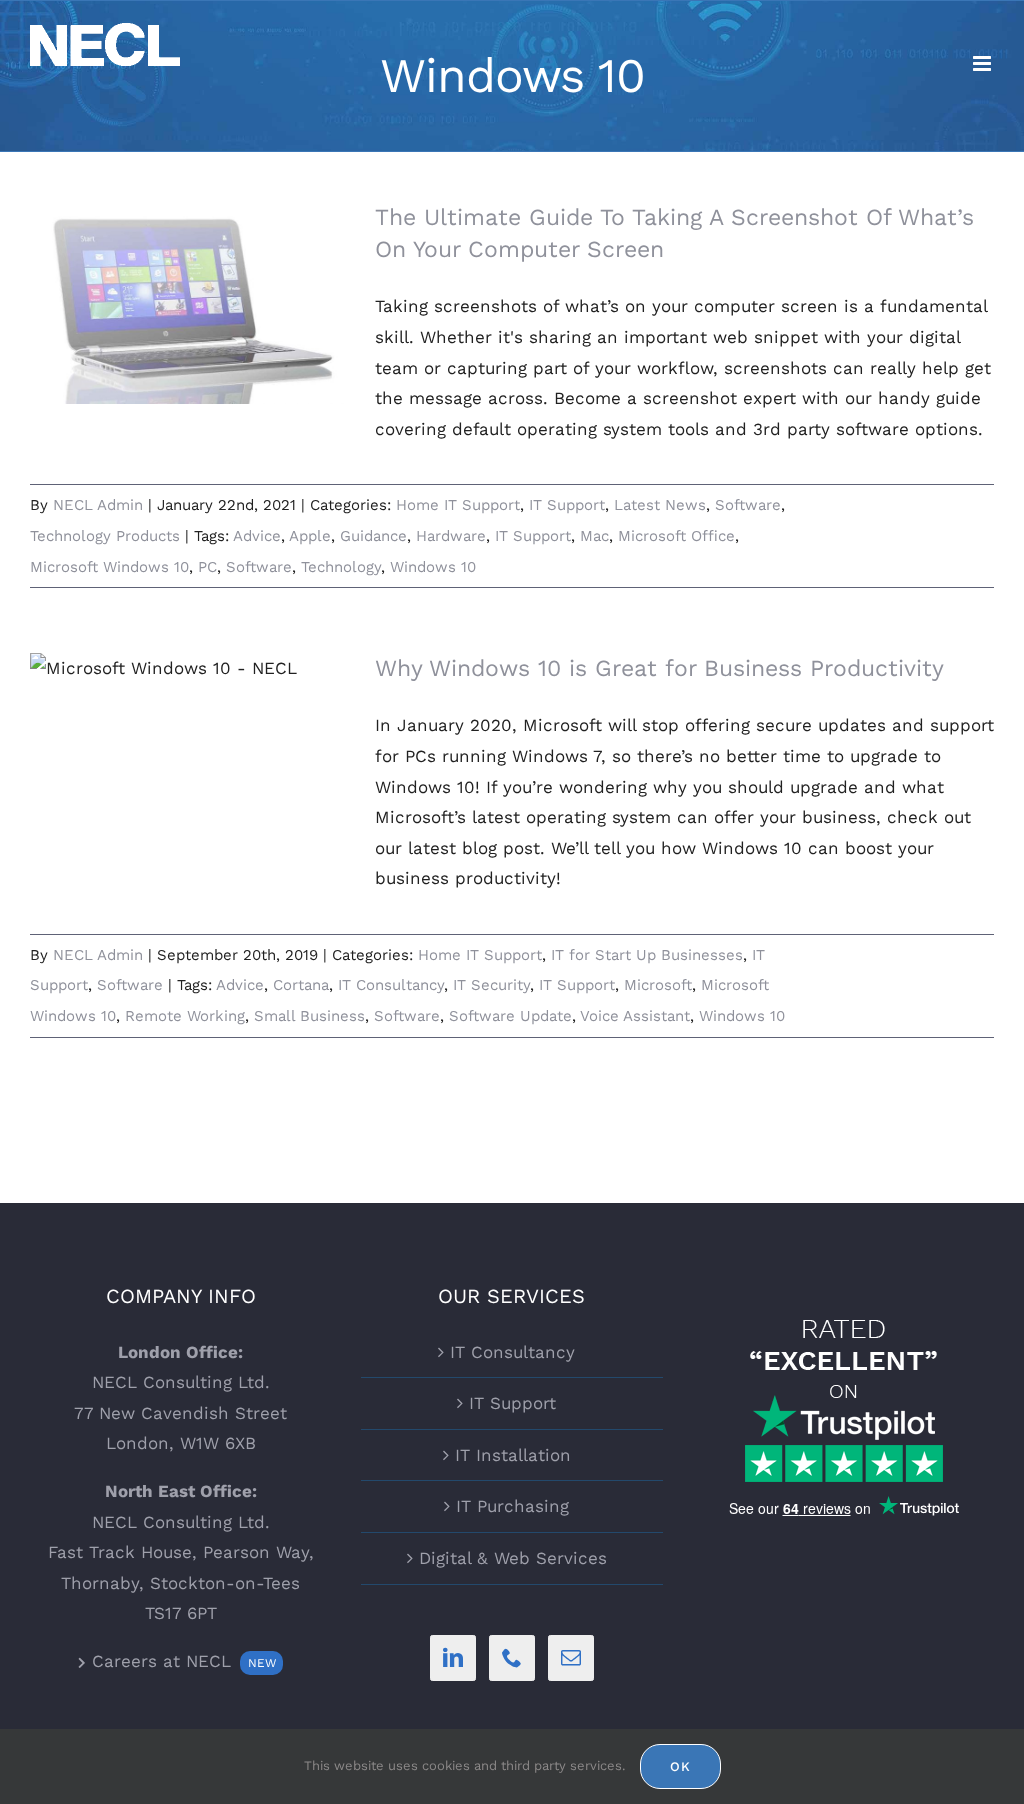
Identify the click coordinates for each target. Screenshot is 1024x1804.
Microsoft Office (676, 536)
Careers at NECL (180, 1661)
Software (748, 505)
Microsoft (658, 985)
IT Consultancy (391, 985)
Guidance (373, 536)
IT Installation (513, 1455)
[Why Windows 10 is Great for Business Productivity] (190, 754)
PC (207, 567)
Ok (680, 1766)
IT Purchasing (512, 1506)
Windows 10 (433, 567)
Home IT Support (458, 505)
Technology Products (105, 536)
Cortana (301, 985)
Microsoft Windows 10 (109, 567)
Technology (341, 567)
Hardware (451, 536)
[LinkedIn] (453, 1658)
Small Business (309, 1016)
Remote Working (185, 1016)
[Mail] (571, 1658)
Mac (594, 536)
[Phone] (512, 1658)
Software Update (510, 1016)
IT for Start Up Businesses (647, 955)
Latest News (660, 505)
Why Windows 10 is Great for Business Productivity (659, 668)
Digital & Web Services (513, 1558)
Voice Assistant (635, 1016)
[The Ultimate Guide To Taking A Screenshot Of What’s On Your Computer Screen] (190, 303)
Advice (257, 536)
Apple (310, 536)
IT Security (491, 985)
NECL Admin (98, 505)
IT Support (567, 505)
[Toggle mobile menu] (983, 63)
